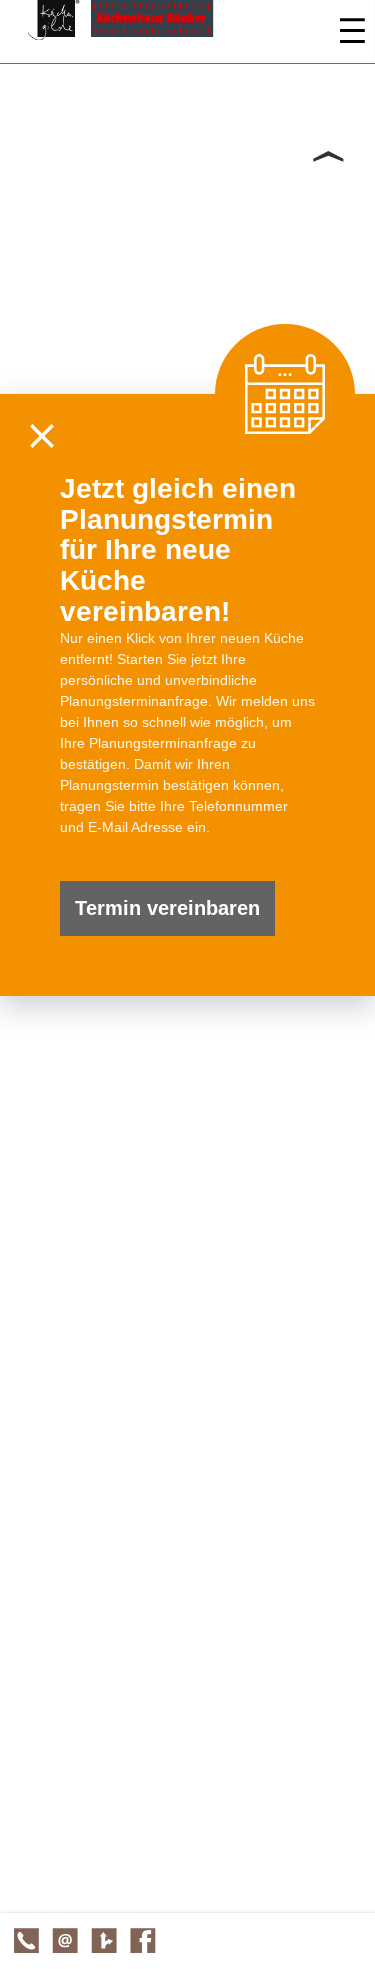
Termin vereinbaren (167, 908)
